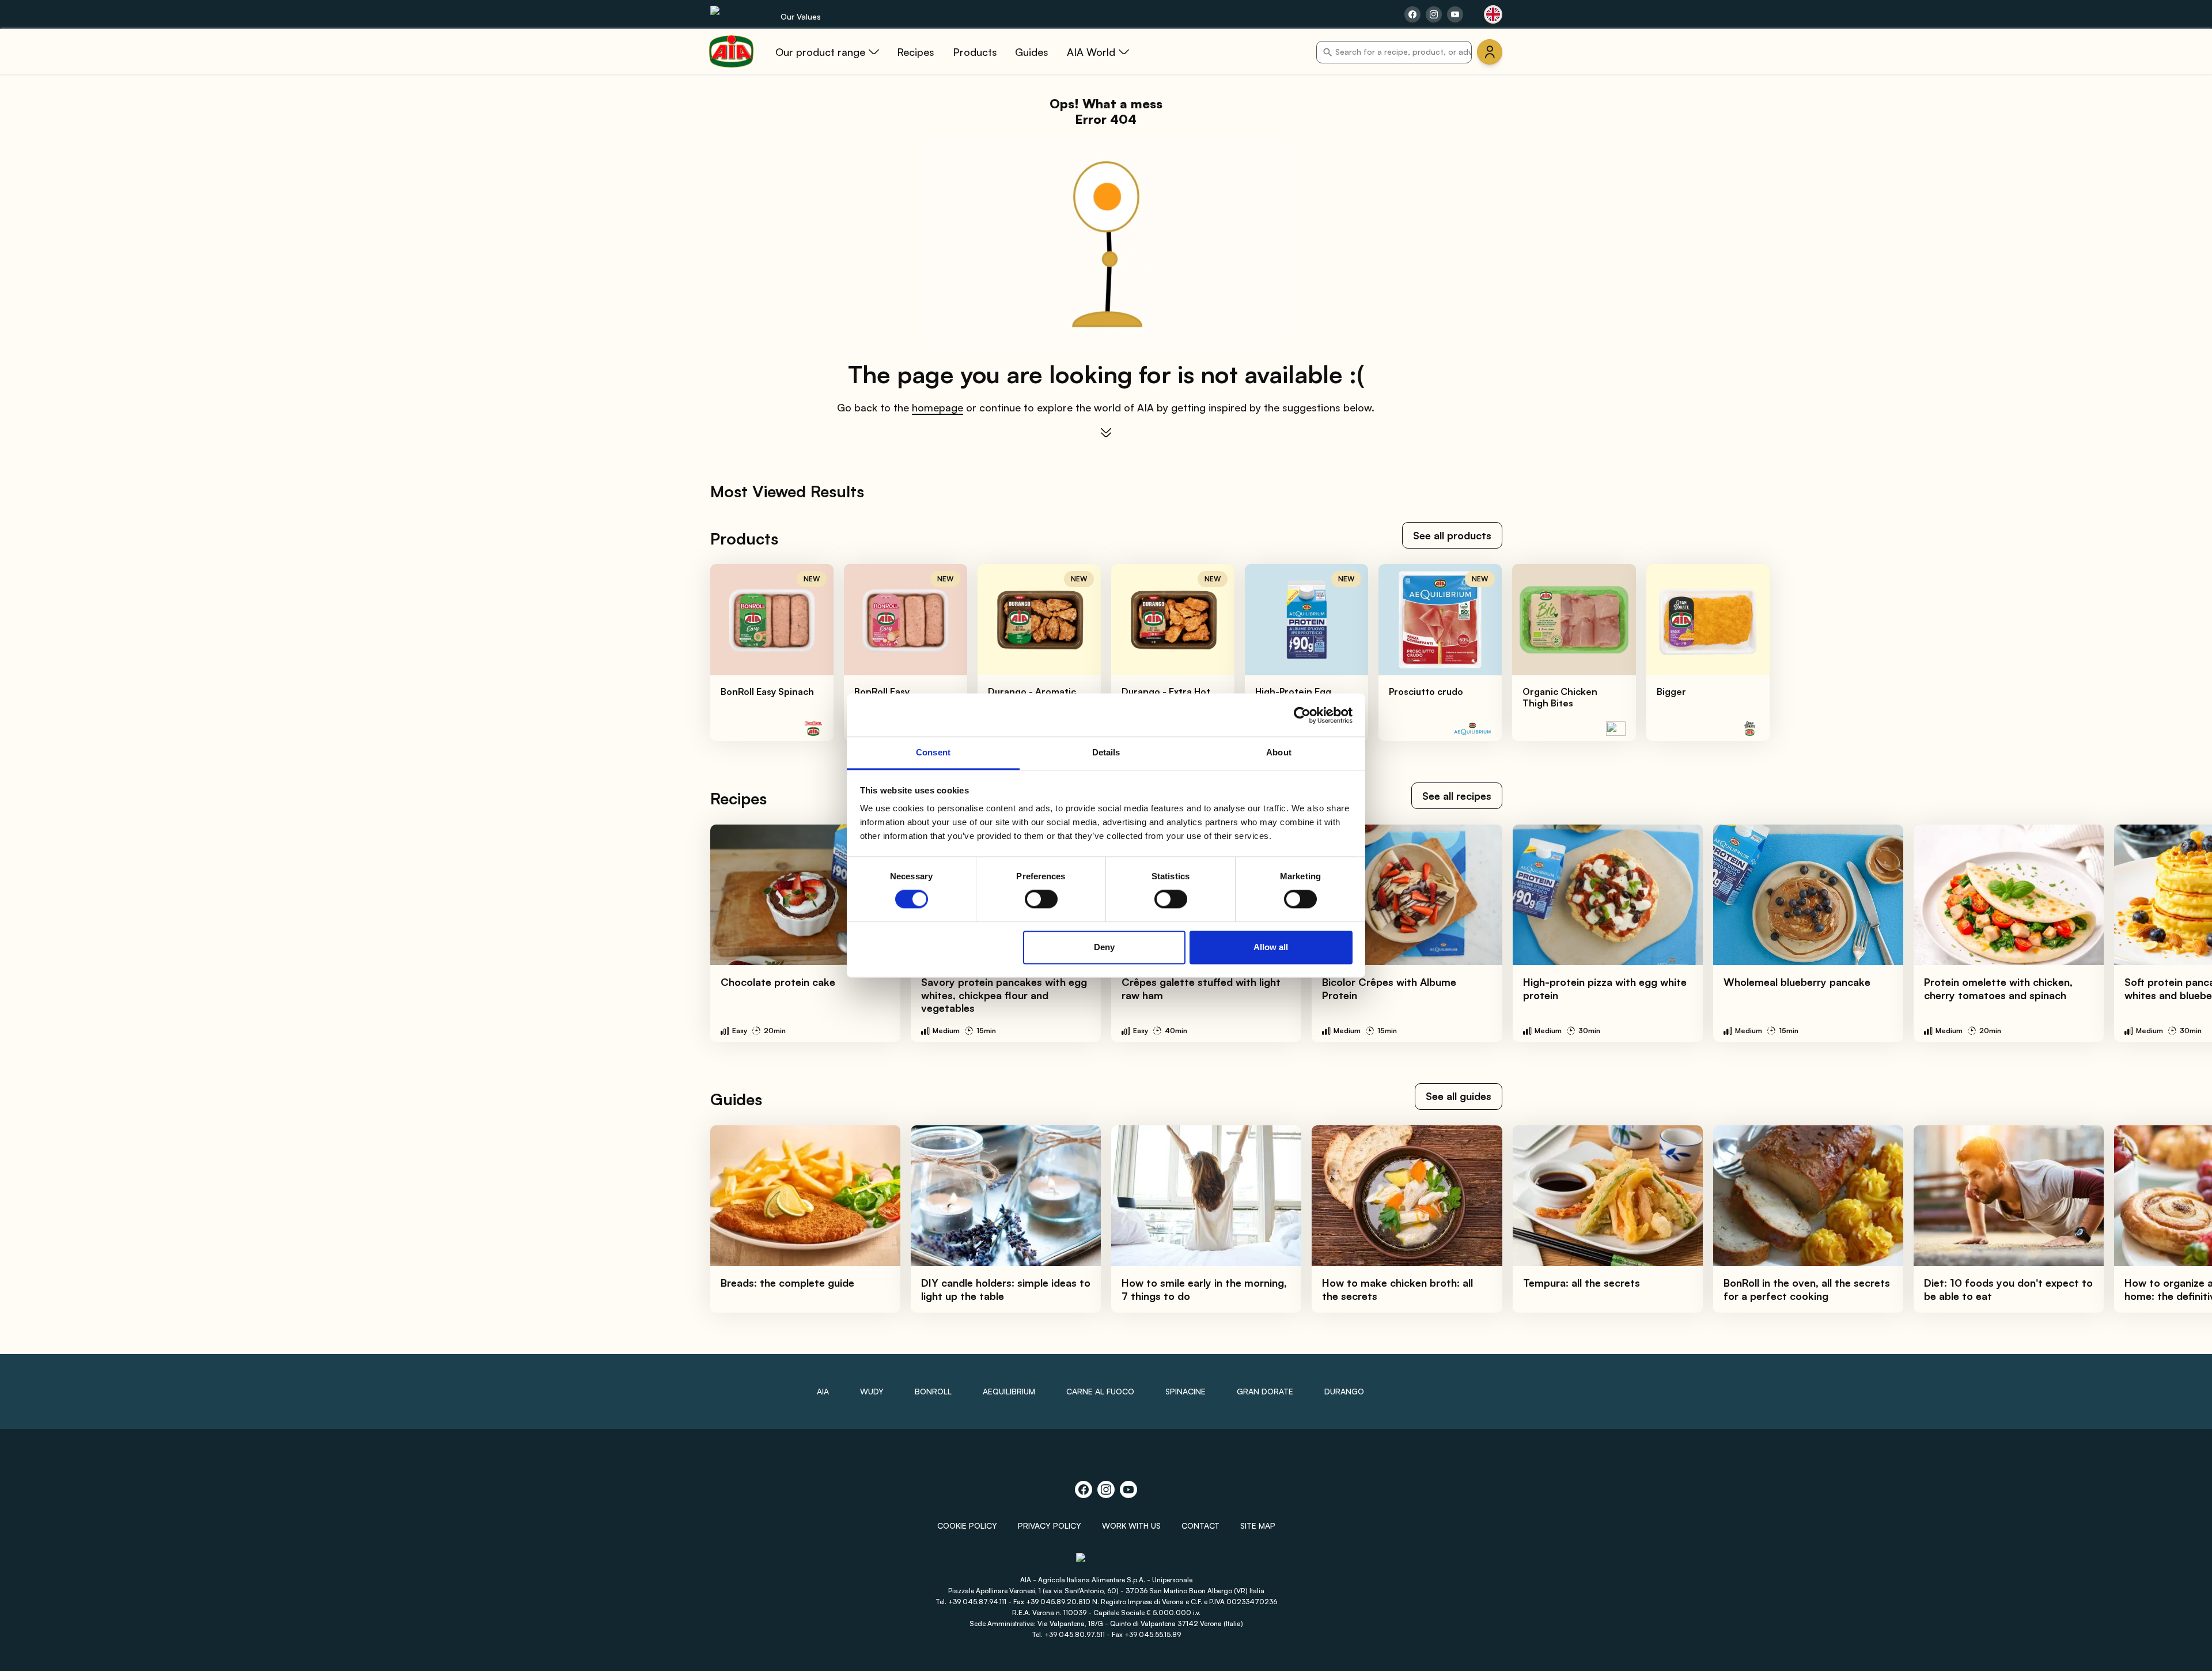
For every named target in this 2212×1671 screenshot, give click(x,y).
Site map (1258, 1526)
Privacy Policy (1050, 1526)
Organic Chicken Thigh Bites (1560, 697)
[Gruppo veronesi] (1106, 1563)
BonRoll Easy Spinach (767, 691)
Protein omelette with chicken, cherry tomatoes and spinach (1998, 988)
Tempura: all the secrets (1582, 1283)
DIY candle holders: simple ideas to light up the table (1006, 1289)
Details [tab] (1106, 752)
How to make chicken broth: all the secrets (1397, 1289)
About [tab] (1279, 752)
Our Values (801, 16)
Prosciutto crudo (1426, 691)
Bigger (1671, 691)
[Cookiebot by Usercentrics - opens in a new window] (1302, 715)
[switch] (1041, 899)
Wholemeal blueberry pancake (1797, 982)
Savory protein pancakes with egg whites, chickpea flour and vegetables (1004, 995)
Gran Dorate (1265, 1391)
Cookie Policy (967, 1526)
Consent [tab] (933, 752)
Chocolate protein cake (778, 982)
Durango (1344, 1391)
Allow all (1271, 947)
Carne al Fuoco (1100, 1391)
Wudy (872, 1391)
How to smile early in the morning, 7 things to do (1204, 1289)
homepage (938, 407)
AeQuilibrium (1009, 1391)
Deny (1104, 947)
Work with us (1131, 1526)
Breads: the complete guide (787, 1283)
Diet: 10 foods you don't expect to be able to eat (2008, 1289)
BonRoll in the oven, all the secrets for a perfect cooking (1807, 1289)
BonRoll (933, 1391)
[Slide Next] (2178, 653)
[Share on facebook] (1412, 14)
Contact (1200, 1526)
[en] (1493, 14)
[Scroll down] (1106, 433)
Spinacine (1185, 1391)
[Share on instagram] (1434, 14)
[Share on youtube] (1455, 14)
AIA (823, 1391)
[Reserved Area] (1490, 52)
